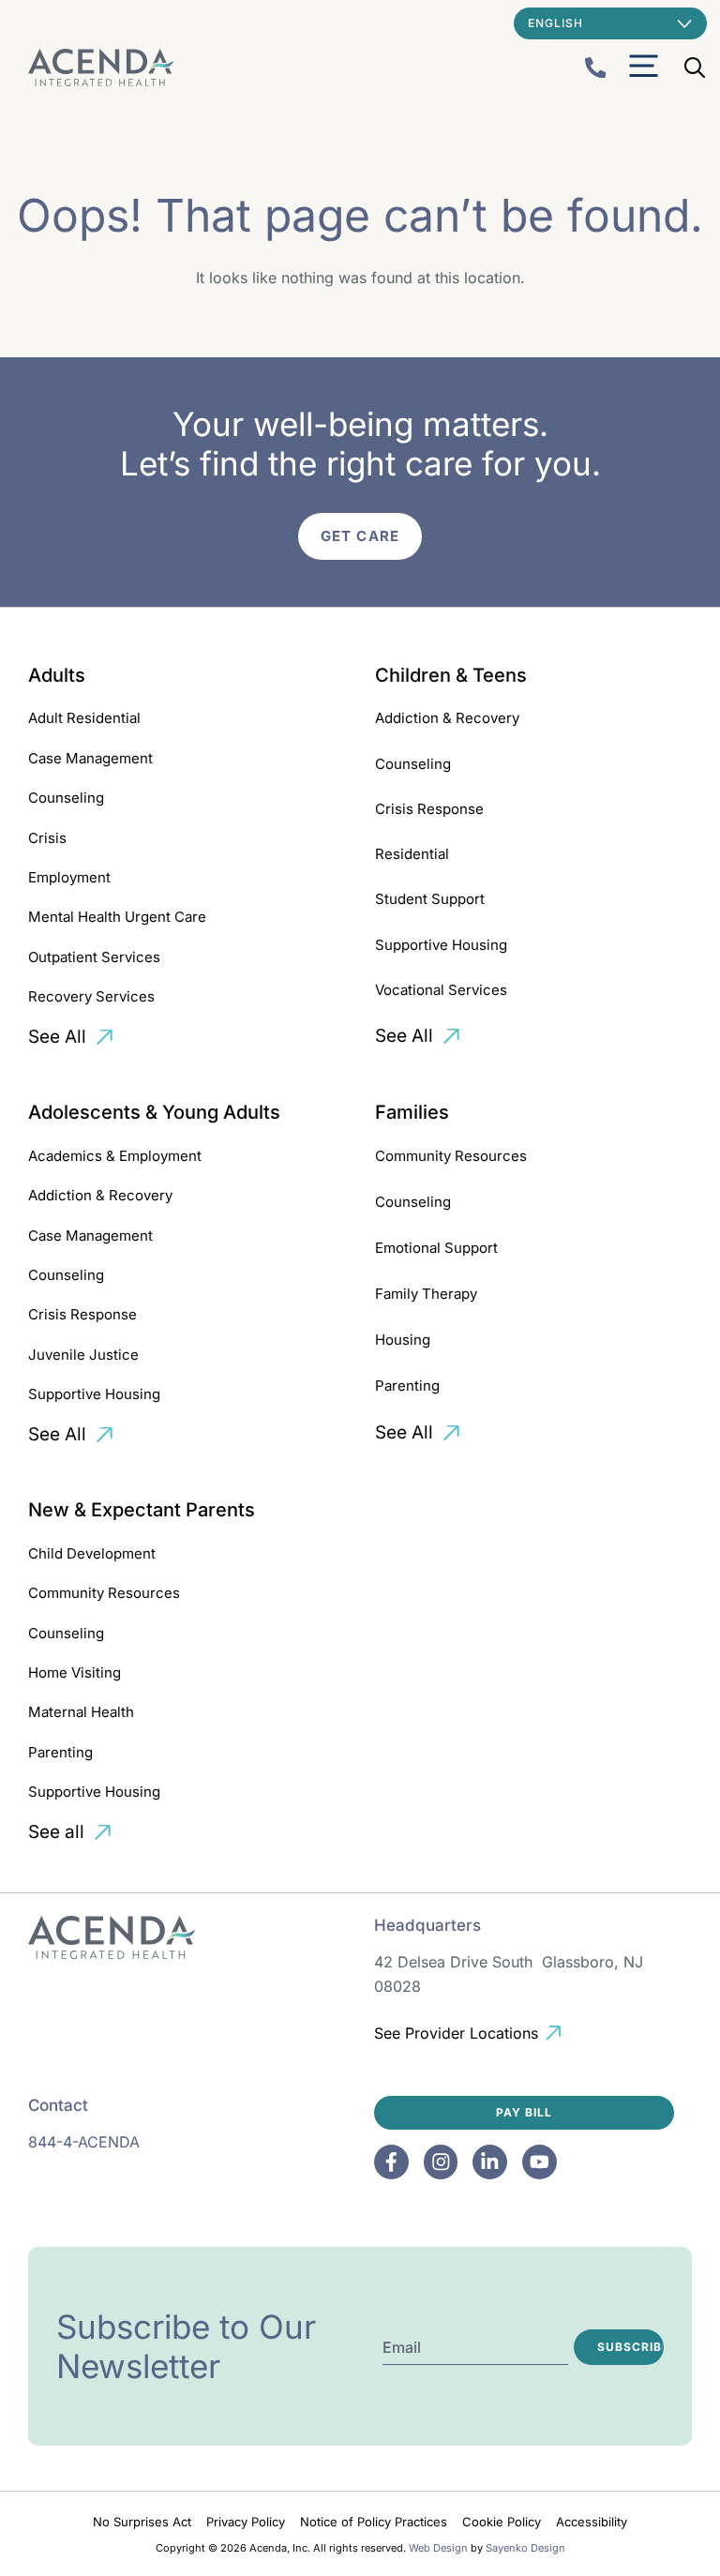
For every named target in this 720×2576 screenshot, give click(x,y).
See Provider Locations (456, 2033)
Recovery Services (91, 996)
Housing (403, 1340)
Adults (57, 675)
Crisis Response (429, 809)
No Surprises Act (142, 2522)
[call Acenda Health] (596, 68)
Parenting (407, 1386)
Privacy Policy (246, 2522)
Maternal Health (81, 1712)
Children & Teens (451, 675)
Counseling (66, 798)
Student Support (430, 899)
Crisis (47, 838)
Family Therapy (426, 1294)
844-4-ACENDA (84, 2142)
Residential (412, 854)
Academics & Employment (115, 1156)
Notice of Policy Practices (374, 2522)
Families (412, 1112)
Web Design (438, 2548)
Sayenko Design (525, 2548)
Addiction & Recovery (447, 718)
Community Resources (451, 1156)
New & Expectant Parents (142, 1510)
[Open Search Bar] (695, 68)
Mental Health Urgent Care (117, 917)
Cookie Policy (502, 2522)
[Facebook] (391, 2162)
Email (402, 2347)
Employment (69, 877)
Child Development (92, 1553)
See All (57, 1037)
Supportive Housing (441, 945)
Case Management (90, 758)
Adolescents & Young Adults (154, 1112)
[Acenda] (101, 68)
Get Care (360, 536)
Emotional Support (436, 1248)
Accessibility (592, 2522)
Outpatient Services (94, 957)
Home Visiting (75, 1672)
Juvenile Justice (83, 1355)
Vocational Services (441, 990)
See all (56, 1832)
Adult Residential (84, 718)
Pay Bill (524, 2112)
